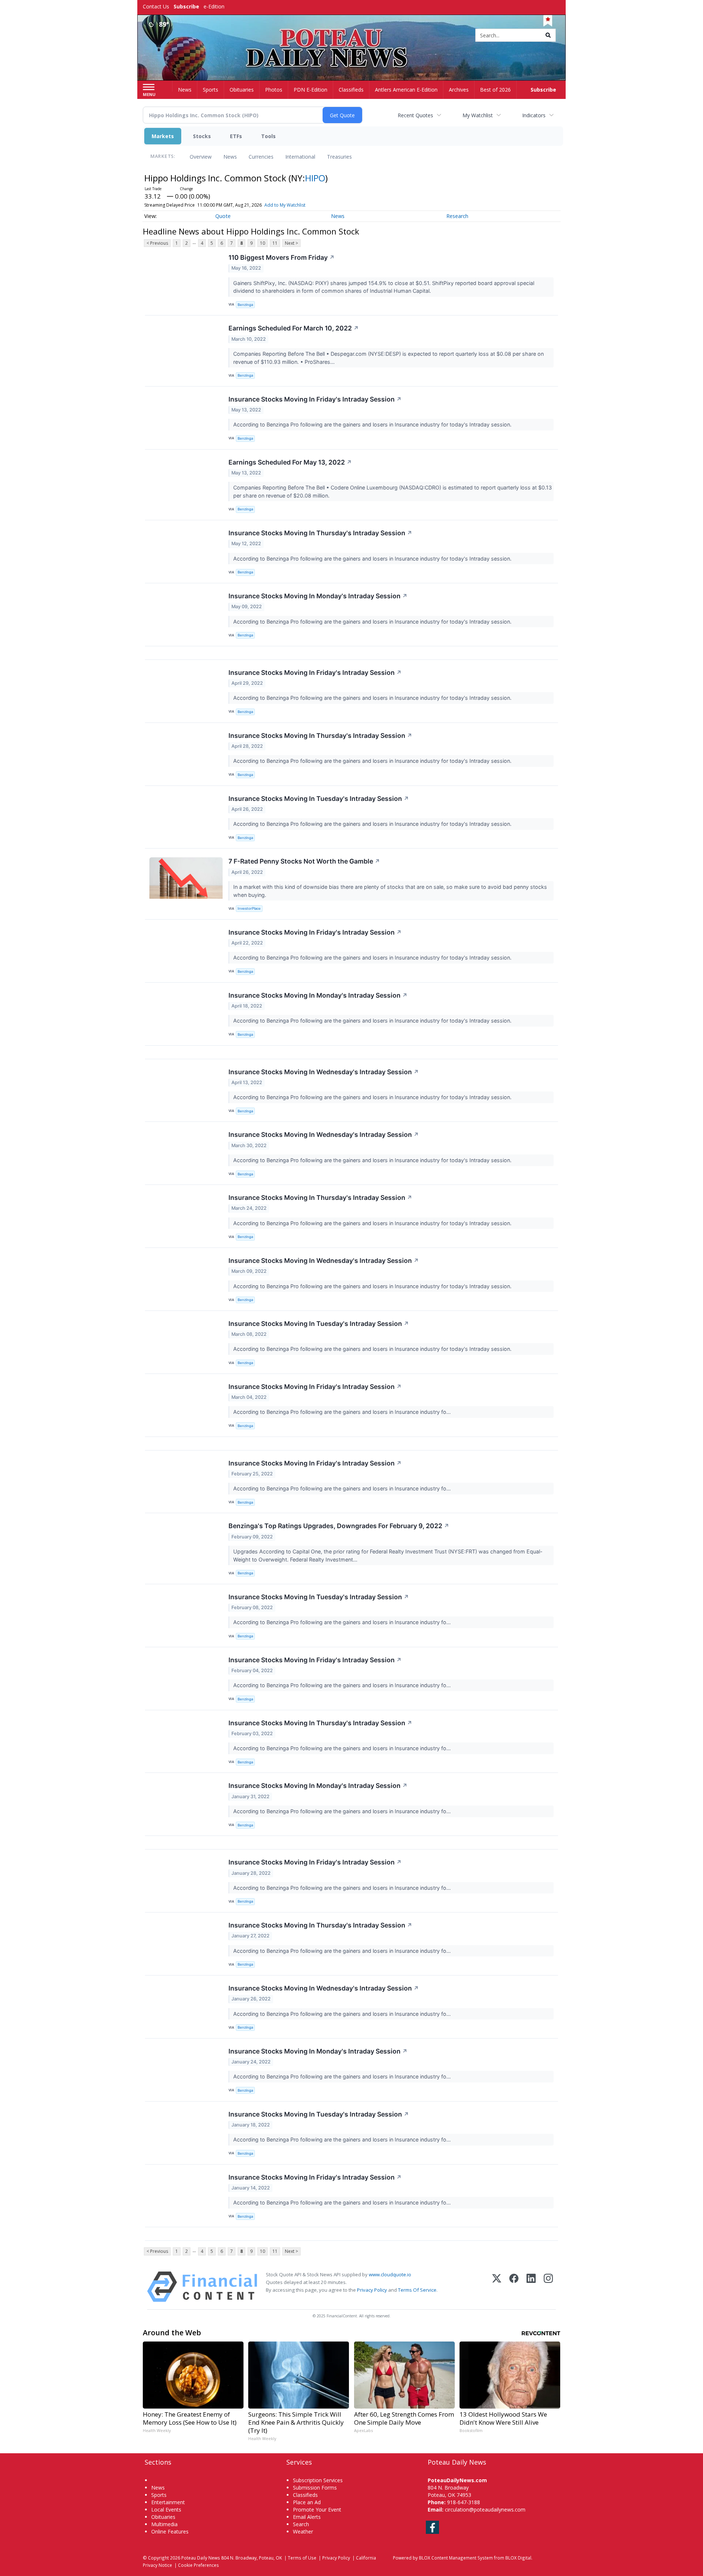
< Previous (157, 243)
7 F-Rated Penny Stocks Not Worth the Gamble (304, 861)
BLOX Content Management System (456, 2558)
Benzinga (245, 305)
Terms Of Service (417, 2290)
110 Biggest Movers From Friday (282, 257)
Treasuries (339, 157)
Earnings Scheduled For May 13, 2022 (290, 462)
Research (457, 216)
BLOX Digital (518, 2558)
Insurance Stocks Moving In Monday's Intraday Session (318, 596)
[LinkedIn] (531, 2287)
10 (263, 243)
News (230, 157)
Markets (163, 136)
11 (275, 243)
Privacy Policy (372, 2290)
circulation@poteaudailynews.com (485, 2510)
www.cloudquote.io (390, 2274)
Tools (268, 136)
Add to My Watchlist (285, 205)
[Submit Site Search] (548, 35)
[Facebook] (514, 2287)
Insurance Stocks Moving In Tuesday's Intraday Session (319, 799)
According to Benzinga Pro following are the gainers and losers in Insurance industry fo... (343, 1412)
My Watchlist (478, 115)
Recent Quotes (415, 115)
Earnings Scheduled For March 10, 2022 (294, 328)
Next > (291, 243)
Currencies (261, 157)
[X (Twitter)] (497, 2287)
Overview (201, 157)
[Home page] (352, 36)
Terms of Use (302, 2558)
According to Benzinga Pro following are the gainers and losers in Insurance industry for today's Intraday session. (373, 424)
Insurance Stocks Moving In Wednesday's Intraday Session (324, 1072)
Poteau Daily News (201, 2558)
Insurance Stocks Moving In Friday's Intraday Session (315, 399)
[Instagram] (548, 2287)
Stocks (202, 136)
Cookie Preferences (198, 2565)
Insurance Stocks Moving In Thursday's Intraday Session (320, 533)
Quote (223, 216)
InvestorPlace (249, 908)
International (300, 157)
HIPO (315, 178)
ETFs (236, 136)
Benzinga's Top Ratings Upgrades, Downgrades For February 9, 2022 (339, 1526)
